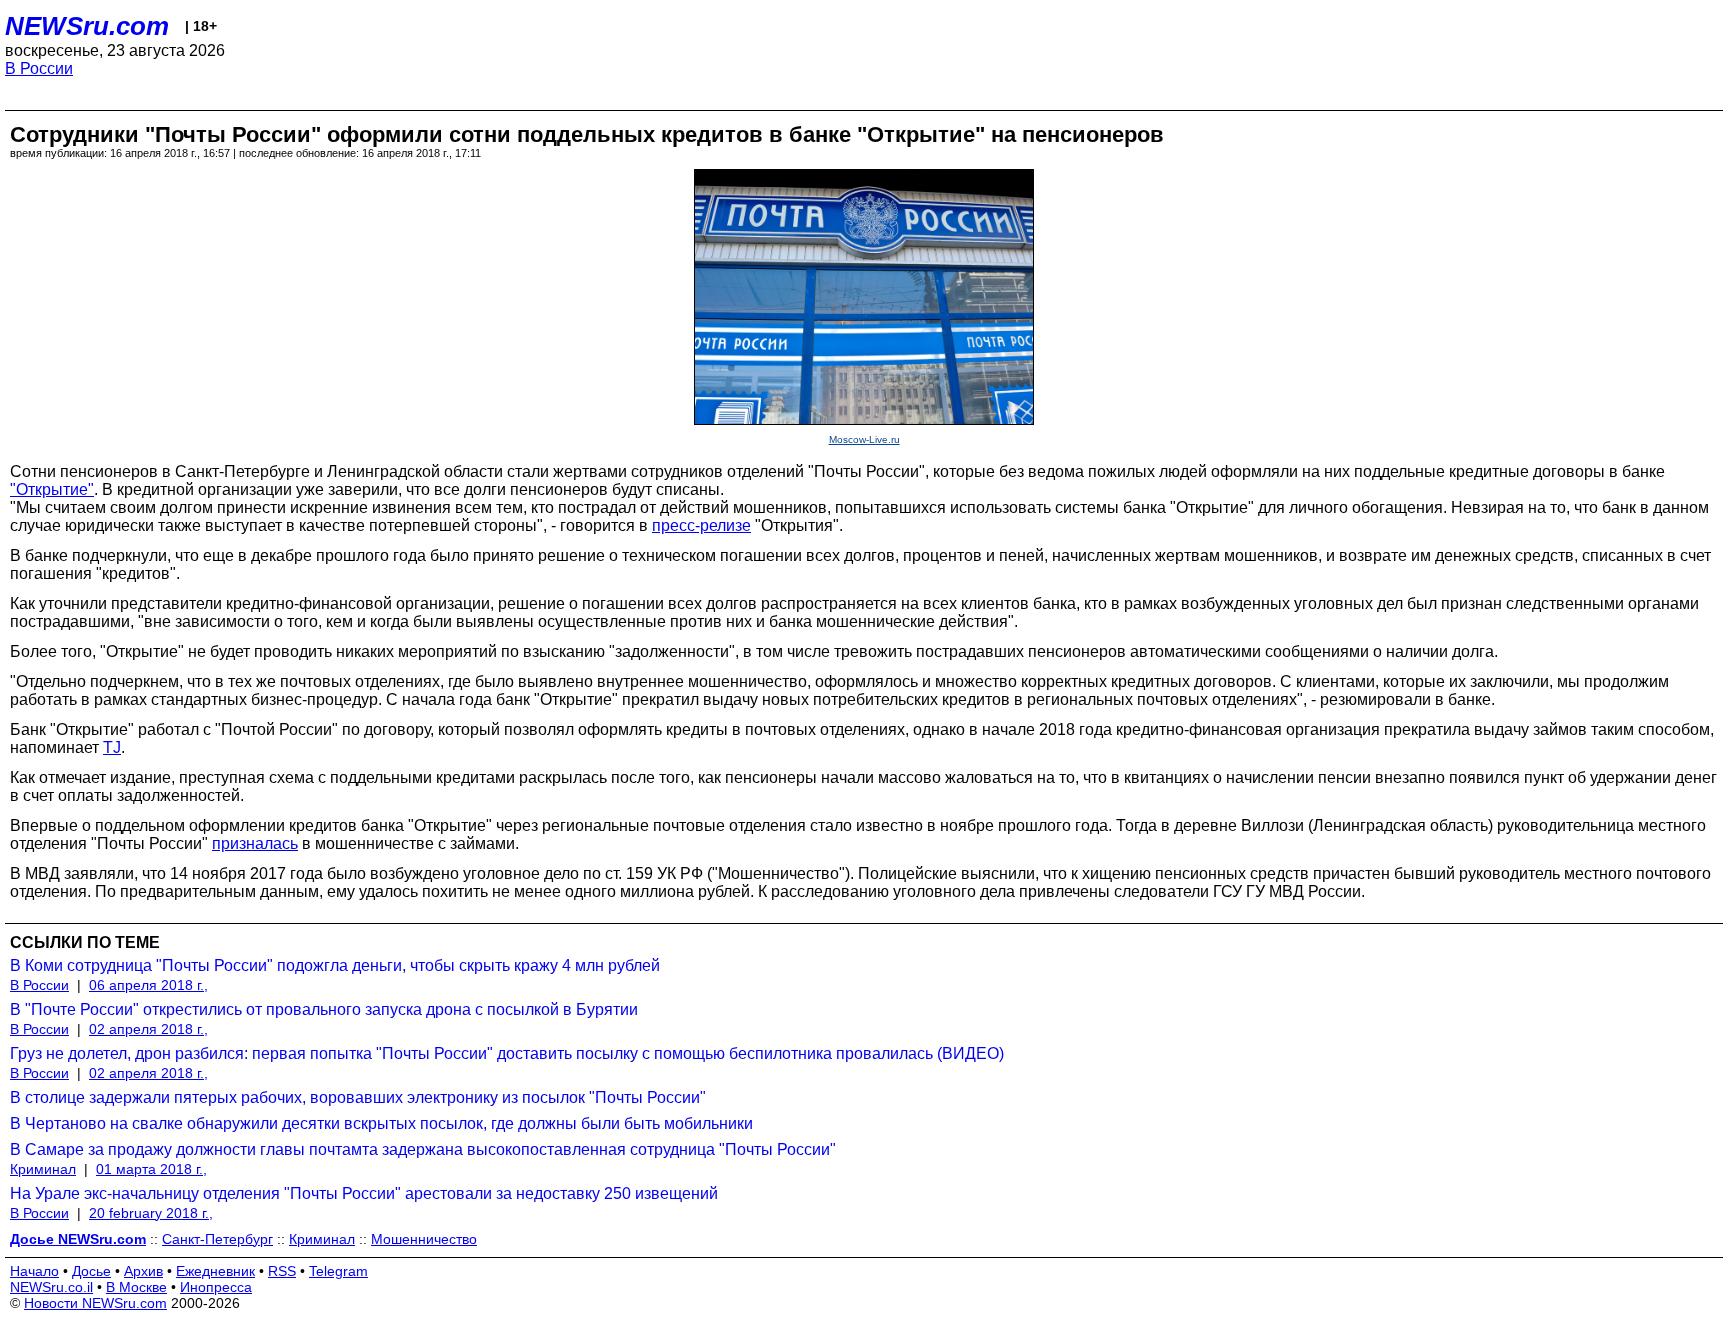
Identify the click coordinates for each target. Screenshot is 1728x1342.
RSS (282, 1271)
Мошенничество (424, 1239)
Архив (143, 1271)
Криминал (43, 1169)
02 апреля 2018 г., (148, 1029)
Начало (34, 1271)
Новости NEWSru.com (95, 1303)
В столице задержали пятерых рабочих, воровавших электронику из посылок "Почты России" (358, 1097)
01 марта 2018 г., (151, 1169)
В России (39, 68)
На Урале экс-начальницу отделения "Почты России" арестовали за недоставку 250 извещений (364, 1193)
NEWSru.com (87, 26)
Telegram (338, 1271)
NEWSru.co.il (51, 1287)
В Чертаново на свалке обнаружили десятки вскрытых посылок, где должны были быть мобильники (381, 1123)
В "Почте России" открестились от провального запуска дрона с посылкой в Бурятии (324, 1009)
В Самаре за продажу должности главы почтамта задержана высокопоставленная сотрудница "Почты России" (423, 1149)
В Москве (136, 1287)
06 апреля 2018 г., (148, 985)
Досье (91, 1271)
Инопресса (216, 1287)
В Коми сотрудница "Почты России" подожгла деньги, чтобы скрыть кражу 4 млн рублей (335, 965)
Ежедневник (215, 1271)
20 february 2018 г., (151, 1213)
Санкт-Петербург (217, 1239)
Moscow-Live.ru (864, 439)
